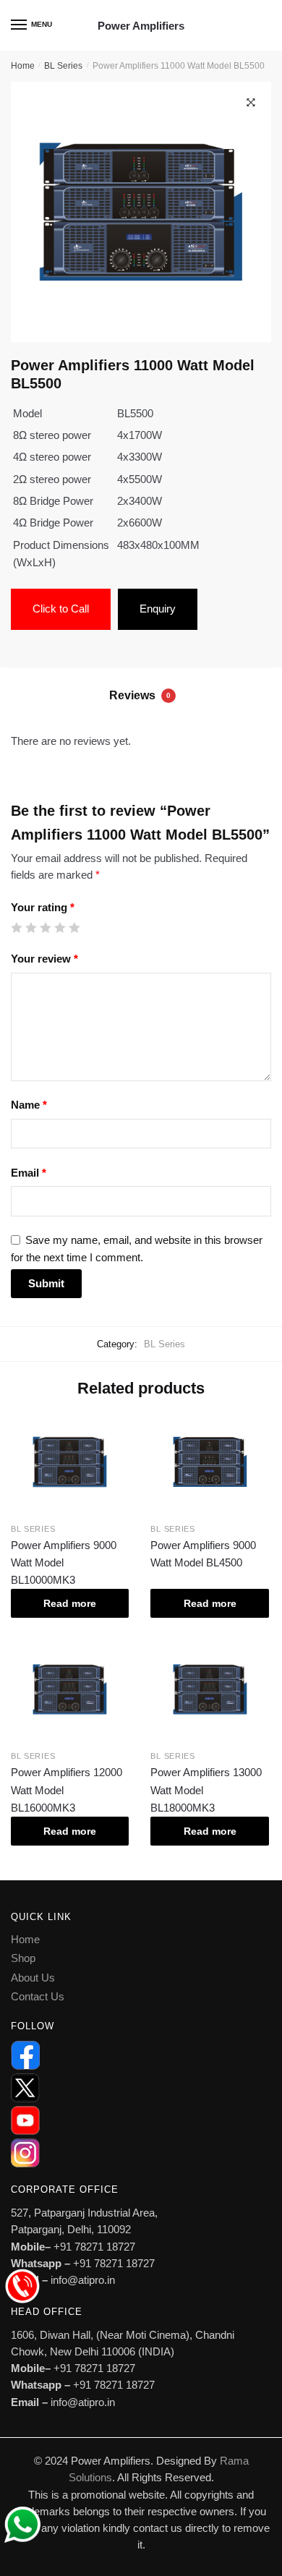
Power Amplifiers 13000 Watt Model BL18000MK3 (206, 1790)
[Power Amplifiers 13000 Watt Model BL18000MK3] (209, 1690)
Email (29, 1173)
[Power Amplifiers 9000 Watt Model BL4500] (209, 1462)
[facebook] (141, 2055)
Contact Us (38, 1996)
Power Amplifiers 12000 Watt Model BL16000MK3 (67, 1790)
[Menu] (20, 25)
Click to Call (61, 609)
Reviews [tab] (140, 695)
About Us (33, 1978)
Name (29, 1105)
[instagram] (141, 2153)
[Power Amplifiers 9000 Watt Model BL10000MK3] (70, 1462)
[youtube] (141, 2120)
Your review (44, 959)
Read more (70, 1603)
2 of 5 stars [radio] (31, 927)
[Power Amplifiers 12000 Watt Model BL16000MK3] (70, 1690)
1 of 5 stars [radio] (16, 927)
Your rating (43, 907)
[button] (251, 103)
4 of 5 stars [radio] (60, 927)
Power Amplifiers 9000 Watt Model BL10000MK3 (64, 1563)
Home (23, 66)
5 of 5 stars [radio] (74, 927)
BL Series (63, 66)
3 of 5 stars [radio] (45, 927)
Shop (23, 1958)
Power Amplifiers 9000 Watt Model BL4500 (203, 1554)
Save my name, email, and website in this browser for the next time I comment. (137, 1248)
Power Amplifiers (141, 26)
